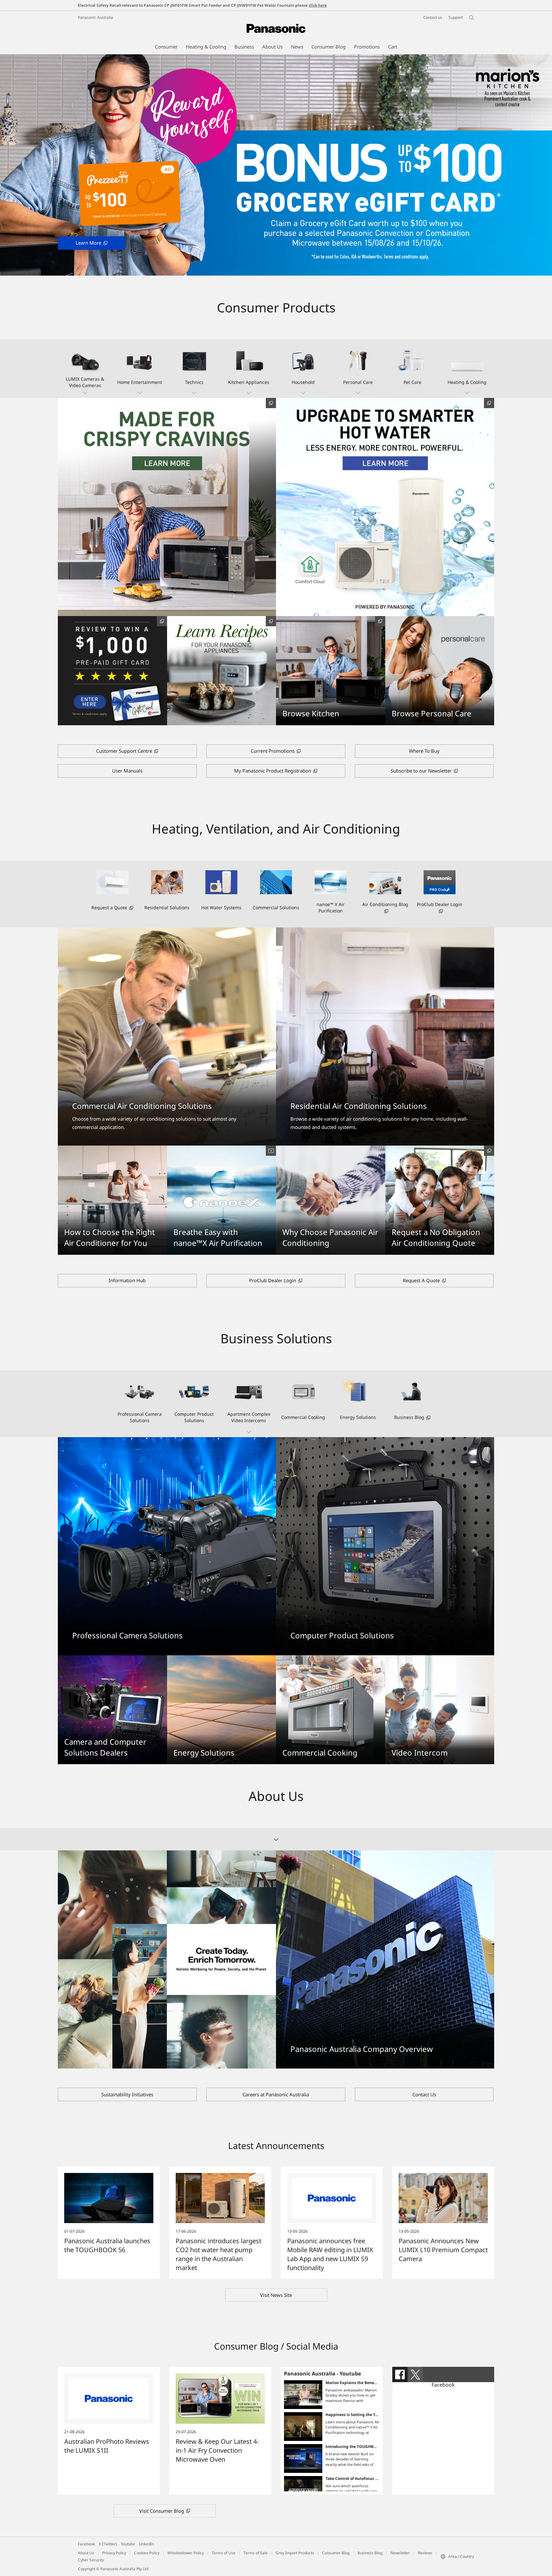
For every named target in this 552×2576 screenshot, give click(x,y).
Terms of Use (224, 2553)
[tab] (400, 2374)
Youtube (128, 2544)
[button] (85, 369)
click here (318, 5)
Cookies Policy (147, 2553)
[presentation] (400, 2374)
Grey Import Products (295, 2553)
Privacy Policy (114, 2553)
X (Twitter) (108, 2544)
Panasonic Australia (96, 17)
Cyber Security (91, 2560)
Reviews (425, 2553)
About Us (86, 2553)
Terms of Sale (256, 2553)
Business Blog (370, 2553)
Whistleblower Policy (186, 2553)
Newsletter (400, 2553)
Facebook (443, 2385)
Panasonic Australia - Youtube (322, 2374)
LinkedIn (146, 2544)
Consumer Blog (336, 2553)
